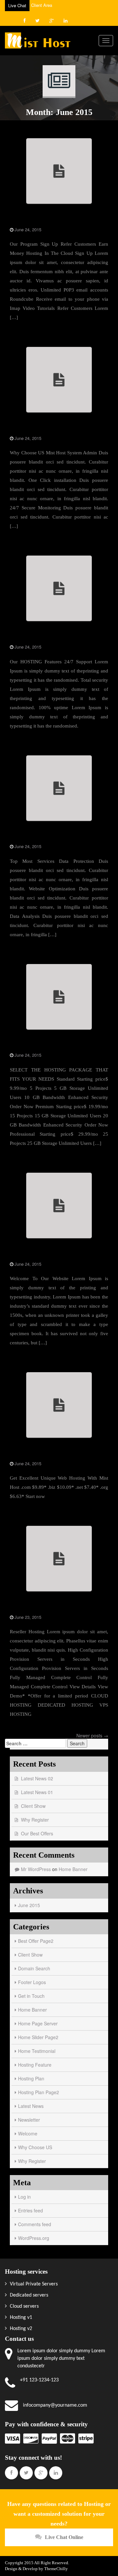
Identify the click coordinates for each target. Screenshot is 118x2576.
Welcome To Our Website (39, 1254)
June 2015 (29, 1905)
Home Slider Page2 (38, 2037)
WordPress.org (34, 2238)
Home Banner (26, 1607)
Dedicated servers (28, 2295)
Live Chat (17, 5)
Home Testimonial (37, 2051)
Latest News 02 (37, 1778)
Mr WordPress (36, 1869)
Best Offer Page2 (36, 1941)
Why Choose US (29, 428)
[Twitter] (38, 20)
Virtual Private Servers (33, 2284)
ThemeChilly (56, 2569)
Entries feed (30, 2210)
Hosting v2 (20, 2329)
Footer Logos (32, 1982)
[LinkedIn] (66, 20)
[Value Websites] (38, 40)
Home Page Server (32, 837)
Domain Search (28, 1454)
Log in (24, 2197)
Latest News (31, 2106)
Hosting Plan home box (37, 1045)
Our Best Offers (37, 1833)
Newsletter (29, 2120)
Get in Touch (25, 220)
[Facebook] (25, 20)
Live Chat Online (64, 2537)
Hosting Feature (29, 637)
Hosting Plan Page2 (39, 2092)
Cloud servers (24, 2306)
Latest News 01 (37, 1792)
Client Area (42, 5)
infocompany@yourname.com (55, 2405)
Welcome (28, 2133)
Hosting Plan (31, 2078)
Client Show (33, 1806)
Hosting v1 (20, 2318)
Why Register (35, 1820)
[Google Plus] (52, 20)
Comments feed (35, 2224)
